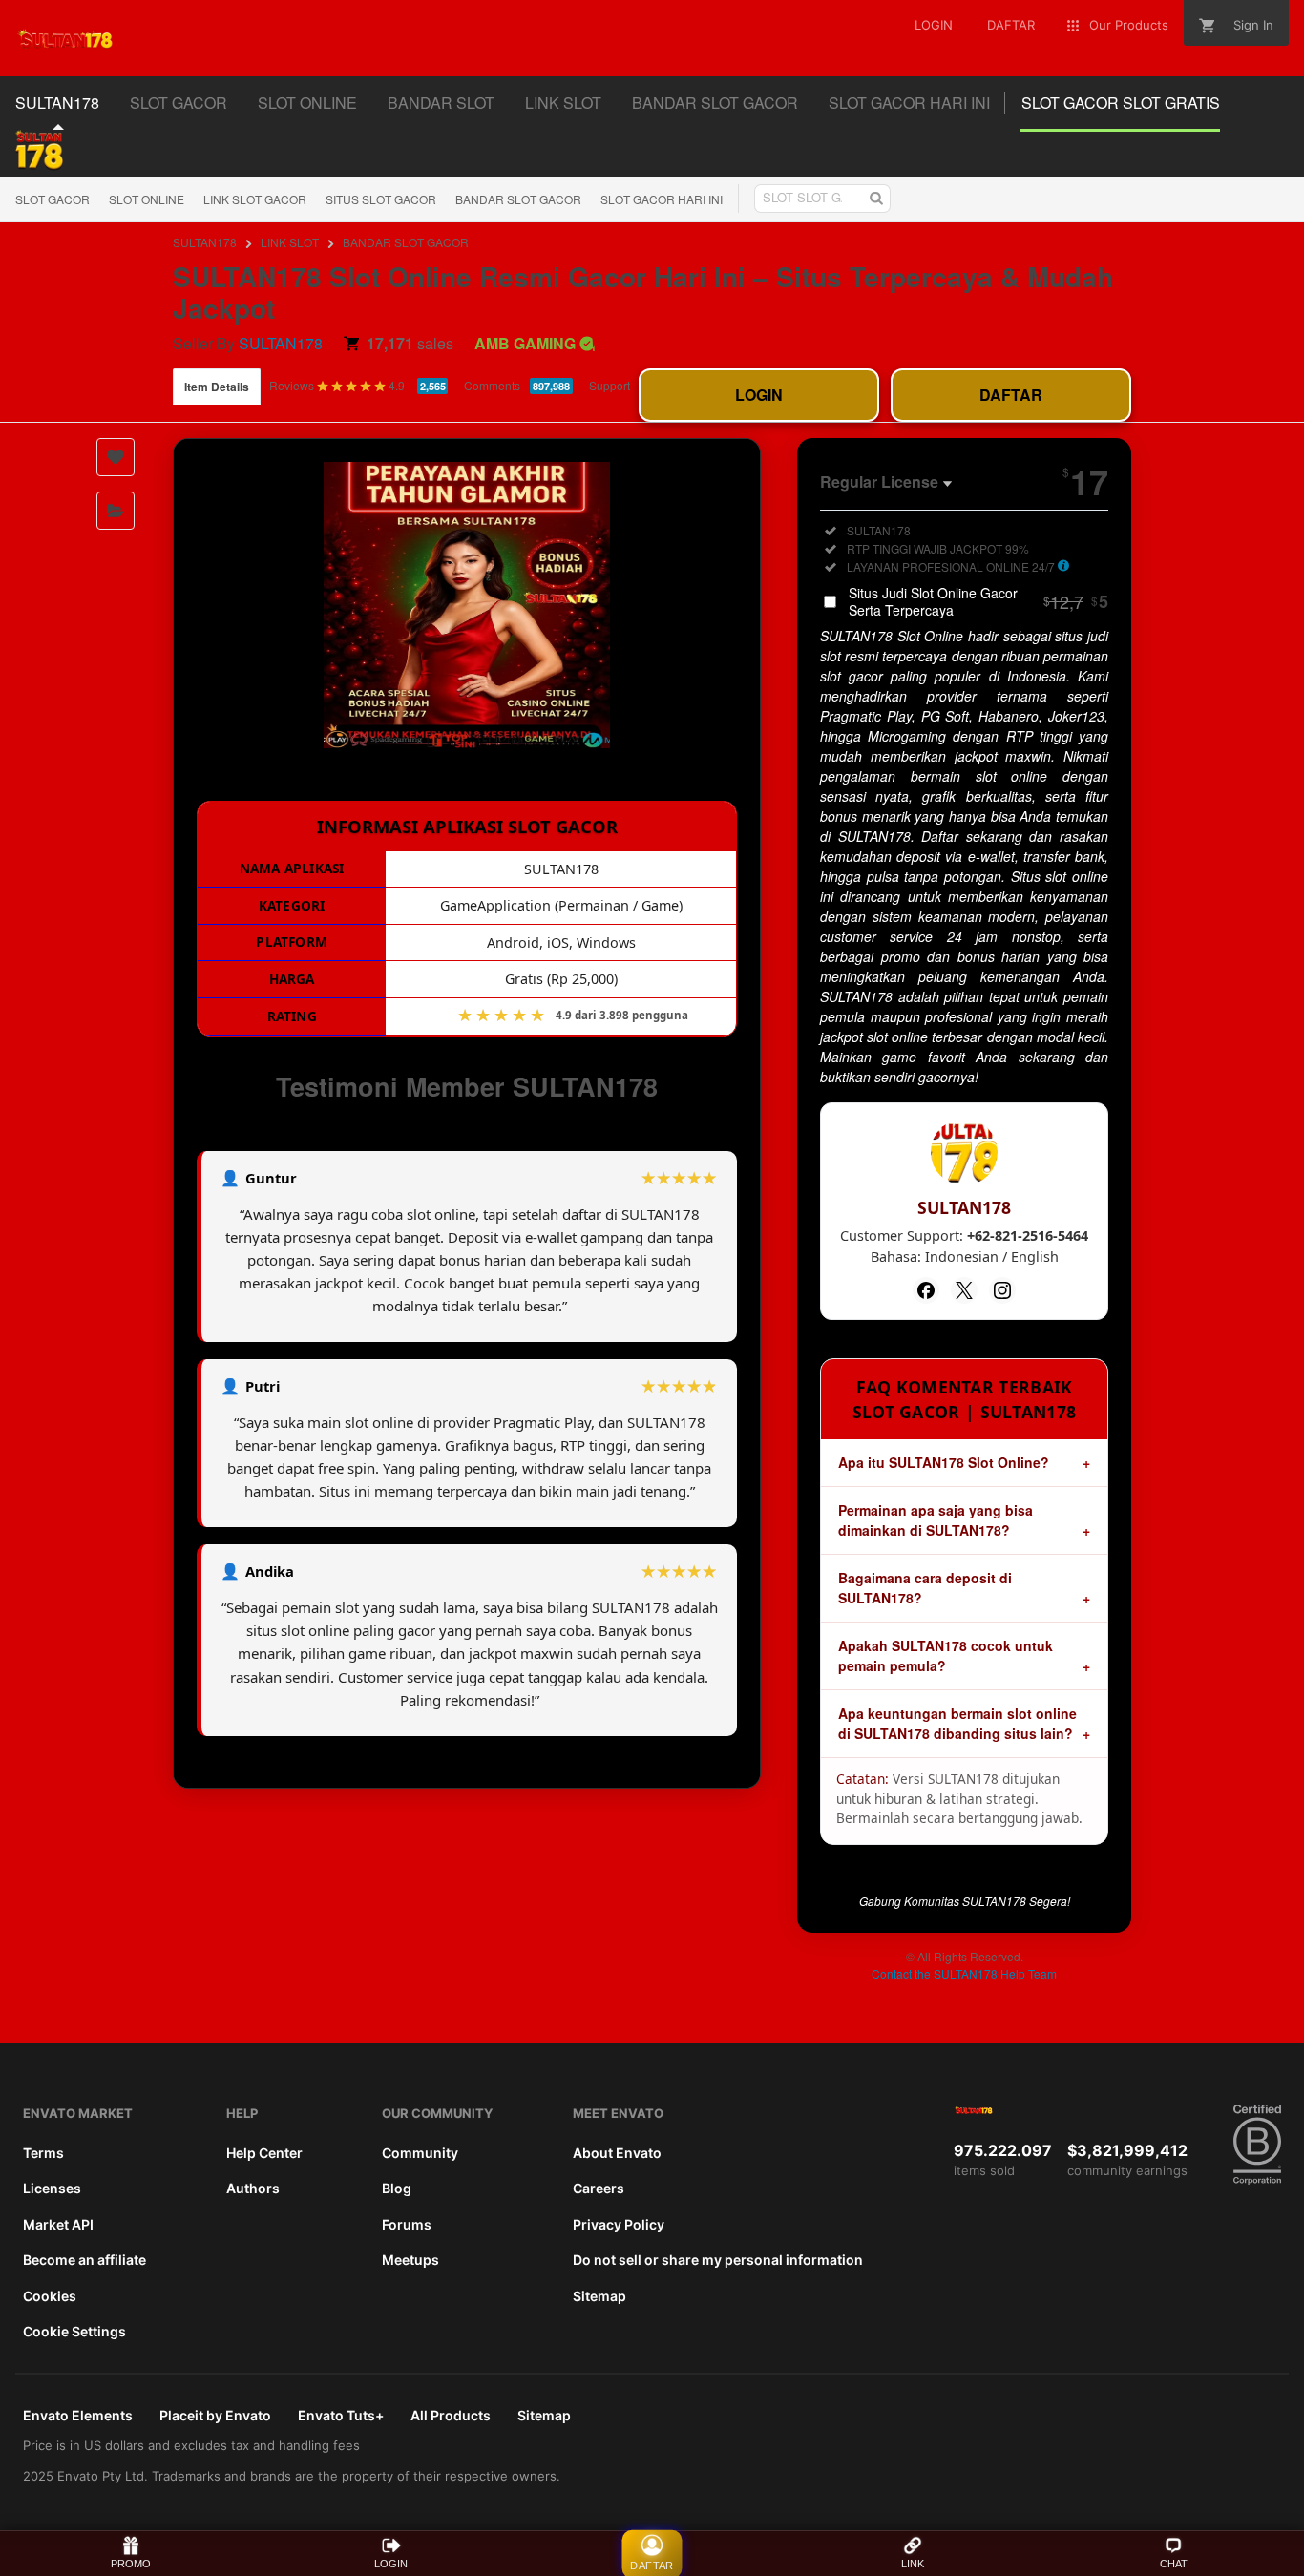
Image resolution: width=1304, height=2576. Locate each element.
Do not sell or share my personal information (718, 2260)
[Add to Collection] (116, 511)
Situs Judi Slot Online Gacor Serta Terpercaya (978, 601)
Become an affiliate (84, 2260)
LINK (913, 2564)
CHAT (1174, 2564)
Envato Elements (78, 2415)
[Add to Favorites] (116, 457)
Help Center (264, 2153)
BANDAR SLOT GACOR (518, 199)
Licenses (52, 2188)
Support (610, 385)
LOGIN (759, 395)
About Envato (617, 2153)
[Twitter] (964, 1290)
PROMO (131, 2564)
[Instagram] (1002, 1290)
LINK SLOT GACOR (255, 199)
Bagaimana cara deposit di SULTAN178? (925, 1588)
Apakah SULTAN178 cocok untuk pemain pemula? (946, 1655)
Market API (58, 2224)
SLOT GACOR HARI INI (662, 199)
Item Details (217, 387)
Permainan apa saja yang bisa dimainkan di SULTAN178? (936, 1520)
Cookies (50, 2296)
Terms (43, 2153)
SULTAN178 (205, 242)
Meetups (410, 2260)
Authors (253, 2188)
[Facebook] (926, 1290)
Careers (599, 2188)
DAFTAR (1011, 395)
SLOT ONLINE (147, 199)
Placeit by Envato (215, 2415)
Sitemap (599, 2296)
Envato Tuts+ (341, 2415)
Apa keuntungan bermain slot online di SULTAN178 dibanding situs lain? (957, 1723)
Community (420, 2153)
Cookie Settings (74, 2331)
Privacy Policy (619, 2224)
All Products (451, 2415)
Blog (397, 2188)
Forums (407, 2224)
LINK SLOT (290, 242)
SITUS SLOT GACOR (381, 199)
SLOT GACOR (53, 199)
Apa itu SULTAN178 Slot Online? (944, 1462)
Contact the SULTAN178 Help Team (964, 1973)
